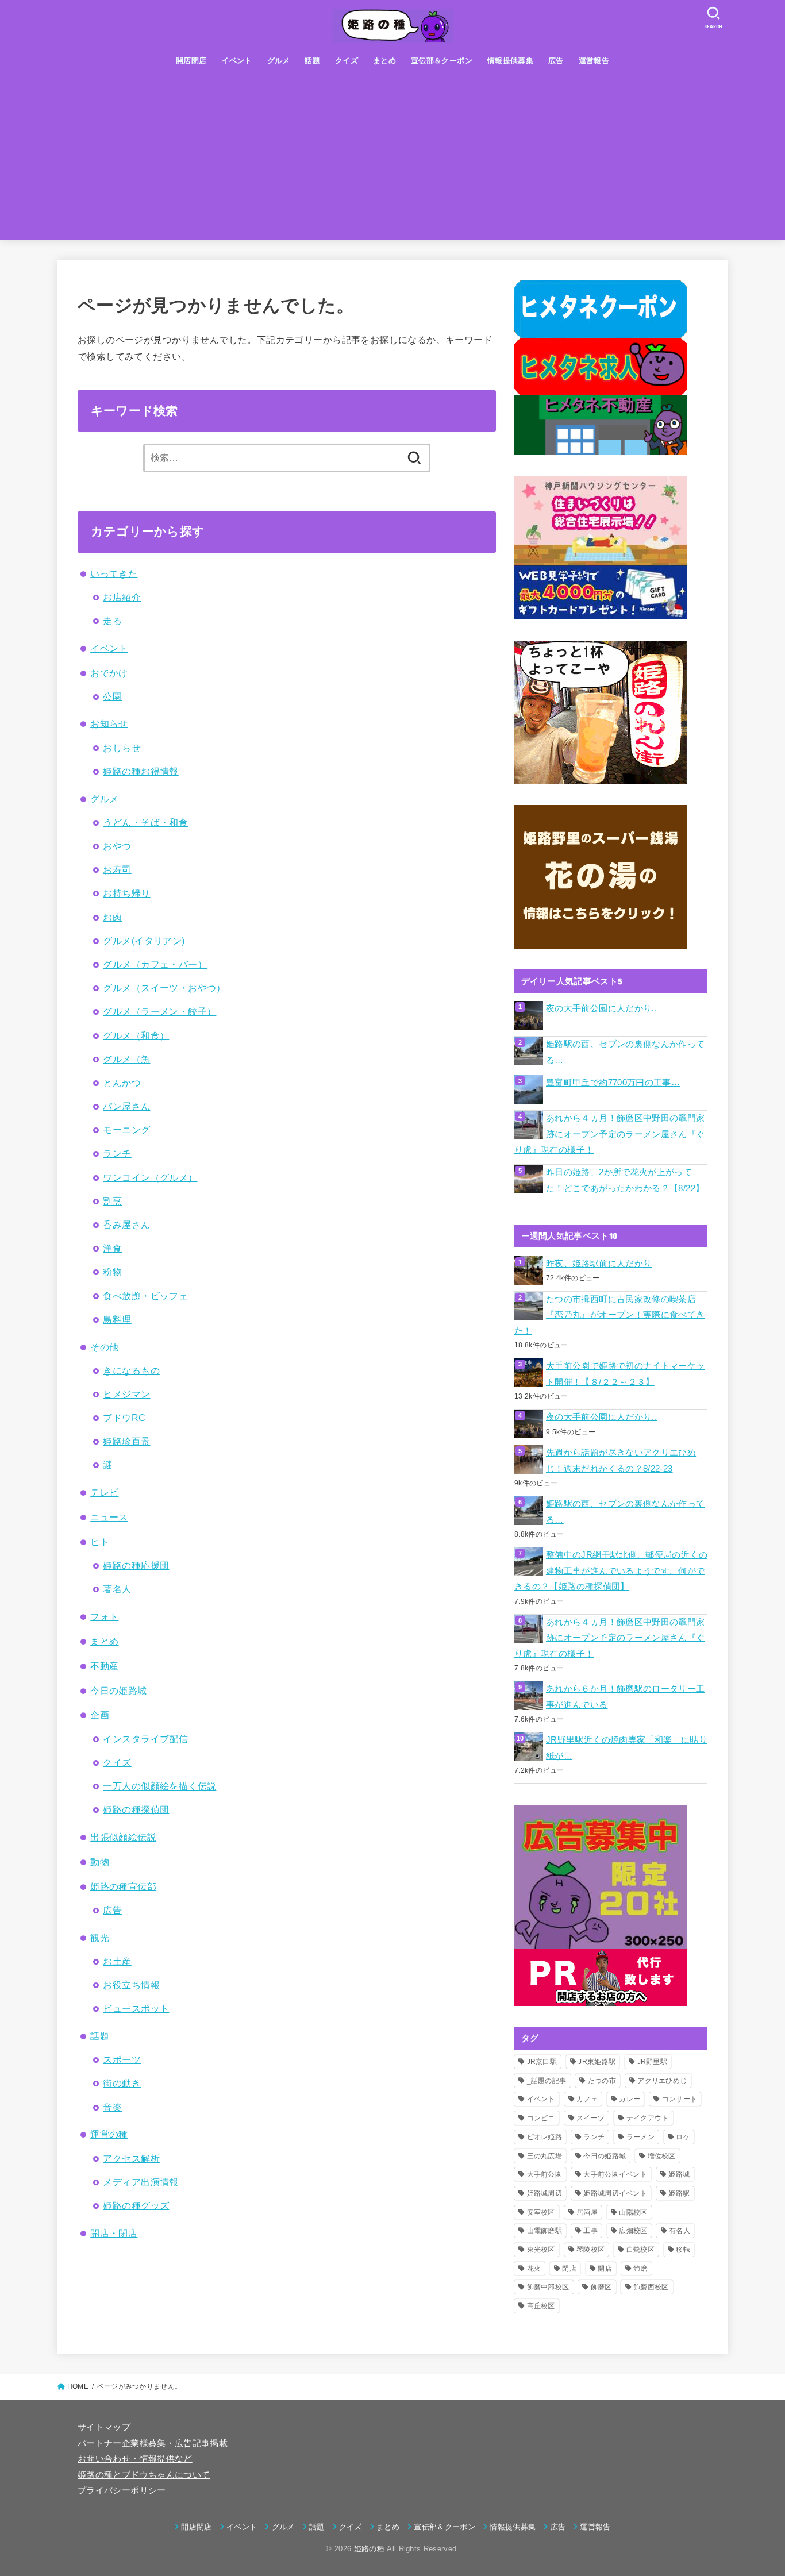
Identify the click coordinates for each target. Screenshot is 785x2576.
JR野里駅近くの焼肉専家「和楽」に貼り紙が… (627, 1748)
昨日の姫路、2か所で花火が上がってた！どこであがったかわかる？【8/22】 (625, 1180)
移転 (683, 2250)
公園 (112, 696)
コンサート (680, 2099)
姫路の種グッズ (136, 2205)
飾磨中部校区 (548, 2287)
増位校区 (662, 2156)
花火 (534, 2269)
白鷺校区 (640, 2250)
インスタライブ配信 (145, 1739)
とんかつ (122, 1083)
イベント (237, 61)
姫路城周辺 (545, 2193)
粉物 (112, 1272)
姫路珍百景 (126, 1441)
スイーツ (590, 2118)
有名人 (680, 2231)
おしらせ (122, 748)
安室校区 (541, 2212)
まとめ (384, 61)
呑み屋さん (126, 1225)
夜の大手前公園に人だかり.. (601, 1008)
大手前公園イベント (615, 2174)
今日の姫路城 (118, 1691)
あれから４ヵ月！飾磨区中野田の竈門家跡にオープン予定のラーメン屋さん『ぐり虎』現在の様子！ (610, 1134)
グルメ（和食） (136, 1035)
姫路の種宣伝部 (123, 1886)
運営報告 (594, 61)
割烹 (112, 1201)
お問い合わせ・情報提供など (135, 2459)
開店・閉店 (114, 2233)
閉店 (569, 2269)
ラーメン (640, 2137)
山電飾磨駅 (545, 2231)
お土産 (117, 1961)
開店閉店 (191, 61)
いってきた (114, 573)
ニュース (109, 1517)
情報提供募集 (510, 61)
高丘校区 (541, 2306)
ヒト (100, 1542)
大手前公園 (545, 2174)
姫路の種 (369, 2549)
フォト (104, 1616)
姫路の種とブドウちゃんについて (144, 2475)
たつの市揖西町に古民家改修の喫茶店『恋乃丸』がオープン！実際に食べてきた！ (610, 1315)
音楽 (112, 2107)
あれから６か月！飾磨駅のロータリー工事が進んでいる (626, 1697)
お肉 (112, 917)
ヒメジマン (126, 1394)
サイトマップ (104, 2427)
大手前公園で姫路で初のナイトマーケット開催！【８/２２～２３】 (626, 1374)
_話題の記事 (547, 2081)
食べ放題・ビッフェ (145, 1296)
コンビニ (541, 2118)
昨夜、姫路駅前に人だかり (599, 1264)
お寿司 (117, 869)
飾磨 (640, 2269)
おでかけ (109, 673)
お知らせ (109, 723)
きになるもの (131, 1370)
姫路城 (679, 2174)
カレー (630, 2099)
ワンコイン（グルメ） (150, 1177)
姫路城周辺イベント (615, 2193)
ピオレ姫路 (545, 2137)
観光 (100, 1938)
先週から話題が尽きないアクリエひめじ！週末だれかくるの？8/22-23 (621, 1461)
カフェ (587, 2099)
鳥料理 (117, 1319)
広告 (556, 61)
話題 (312, 61)
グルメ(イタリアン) (144, 941)
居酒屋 (587, 2212)
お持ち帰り (126, 893)
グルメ (279, 61)
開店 (605, 2269)
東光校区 (541, 2250)
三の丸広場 (545, 2156)
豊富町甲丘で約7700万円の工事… (613, 1083)
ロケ (683, 2137)
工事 (590, 2231)
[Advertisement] (392, 160)
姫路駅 (679, 2193)
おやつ (117, 846)
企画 (100, 1715)
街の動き (122, 2083)
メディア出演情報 (141, 2182)
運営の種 (109, 2134)
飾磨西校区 (651, 2287)
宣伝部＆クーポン (442, 61)
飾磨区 (601, 2287)
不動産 (104, 1666)
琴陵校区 (590, 2250)
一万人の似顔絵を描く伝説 (159, 1786)
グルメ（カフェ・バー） (155, 964)
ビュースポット (136, 2008)
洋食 (112, 1248)
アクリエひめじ (662, 2081)
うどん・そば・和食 (145, 822)
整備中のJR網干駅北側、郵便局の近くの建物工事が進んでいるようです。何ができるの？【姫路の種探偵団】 (611, 1571)
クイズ (347, 61)
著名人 (117, 1589)
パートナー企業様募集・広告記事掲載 (153, 2443)
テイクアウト (648, 2118)
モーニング (126, 1130)
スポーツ (122, 2059)
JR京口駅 (542, 2062)
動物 (100, 1862)
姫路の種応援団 (136, 1565)
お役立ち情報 (131, 1985)
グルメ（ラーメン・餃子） (159, 1011)
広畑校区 (633, 2231)
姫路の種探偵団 (136, 1809)
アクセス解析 (131, 2158)
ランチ (117, 1153)
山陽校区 (633, 2212)
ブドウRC (124, 1418)
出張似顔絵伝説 (123, 1837)
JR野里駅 (653, 2062)
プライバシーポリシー (122, 2490)
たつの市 (602, 2081)
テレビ (104, 1492)
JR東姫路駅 (597, 2062)
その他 (104, 1347)
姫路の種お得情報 (141, 771)
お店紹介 (122, 597)
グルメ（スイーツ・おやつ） (164, 988)
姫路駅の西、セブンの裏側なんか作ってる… (626, 1052)
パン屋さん (126, 1106)
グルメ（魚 (126, 1059)
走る (112, 621)
